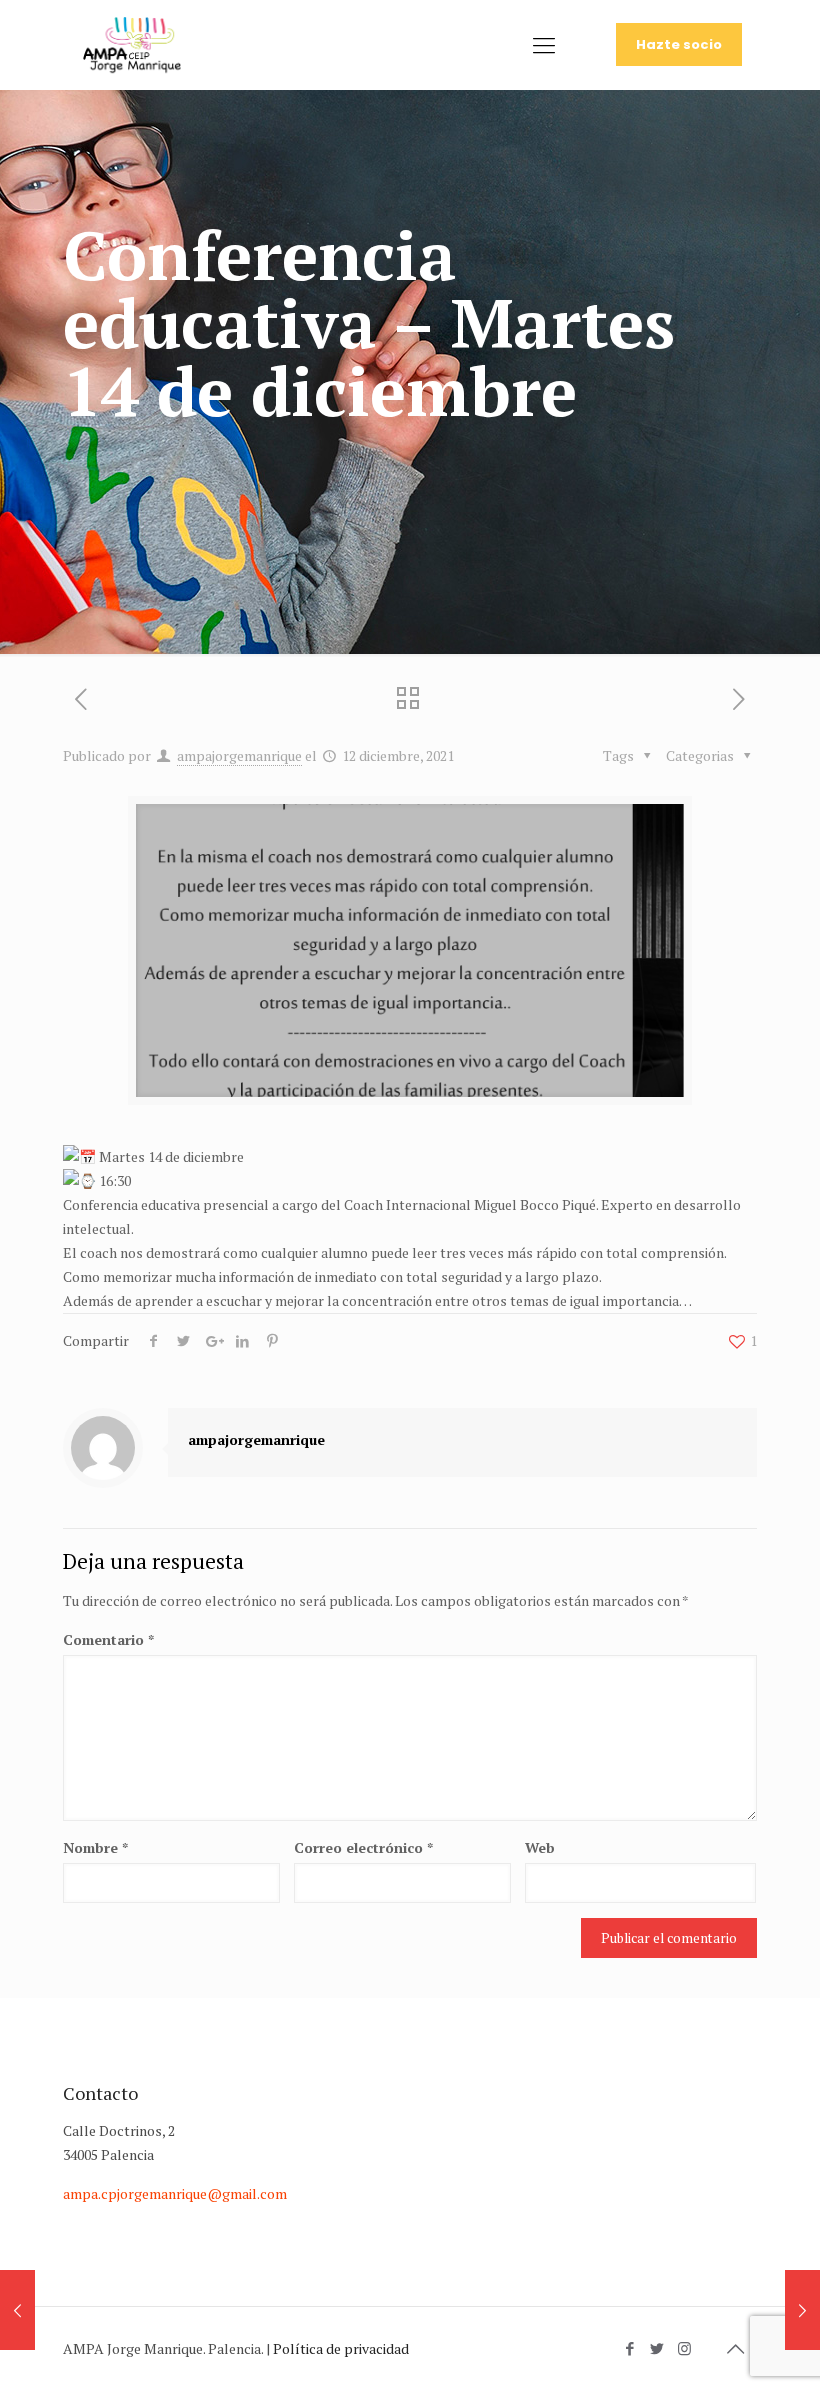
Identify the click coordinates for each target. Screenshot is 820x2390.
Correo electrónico (363, 1847)
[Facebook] (630, 2348)
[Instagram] (684, 2348)
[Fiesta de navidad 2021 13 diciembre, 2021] (802, 2310)
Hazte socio (679, 44)
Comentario (108, 1639)
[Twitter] (657, 2348)
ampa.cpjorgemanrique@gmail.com (175, 2193)
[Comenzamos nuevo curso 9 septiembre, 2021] (17, 2310)
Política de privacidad (341, 2348)
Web (540, 1847)
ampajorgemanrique (239, 755)
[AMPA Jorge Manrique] (132, 45)
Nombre (95, 1847)
